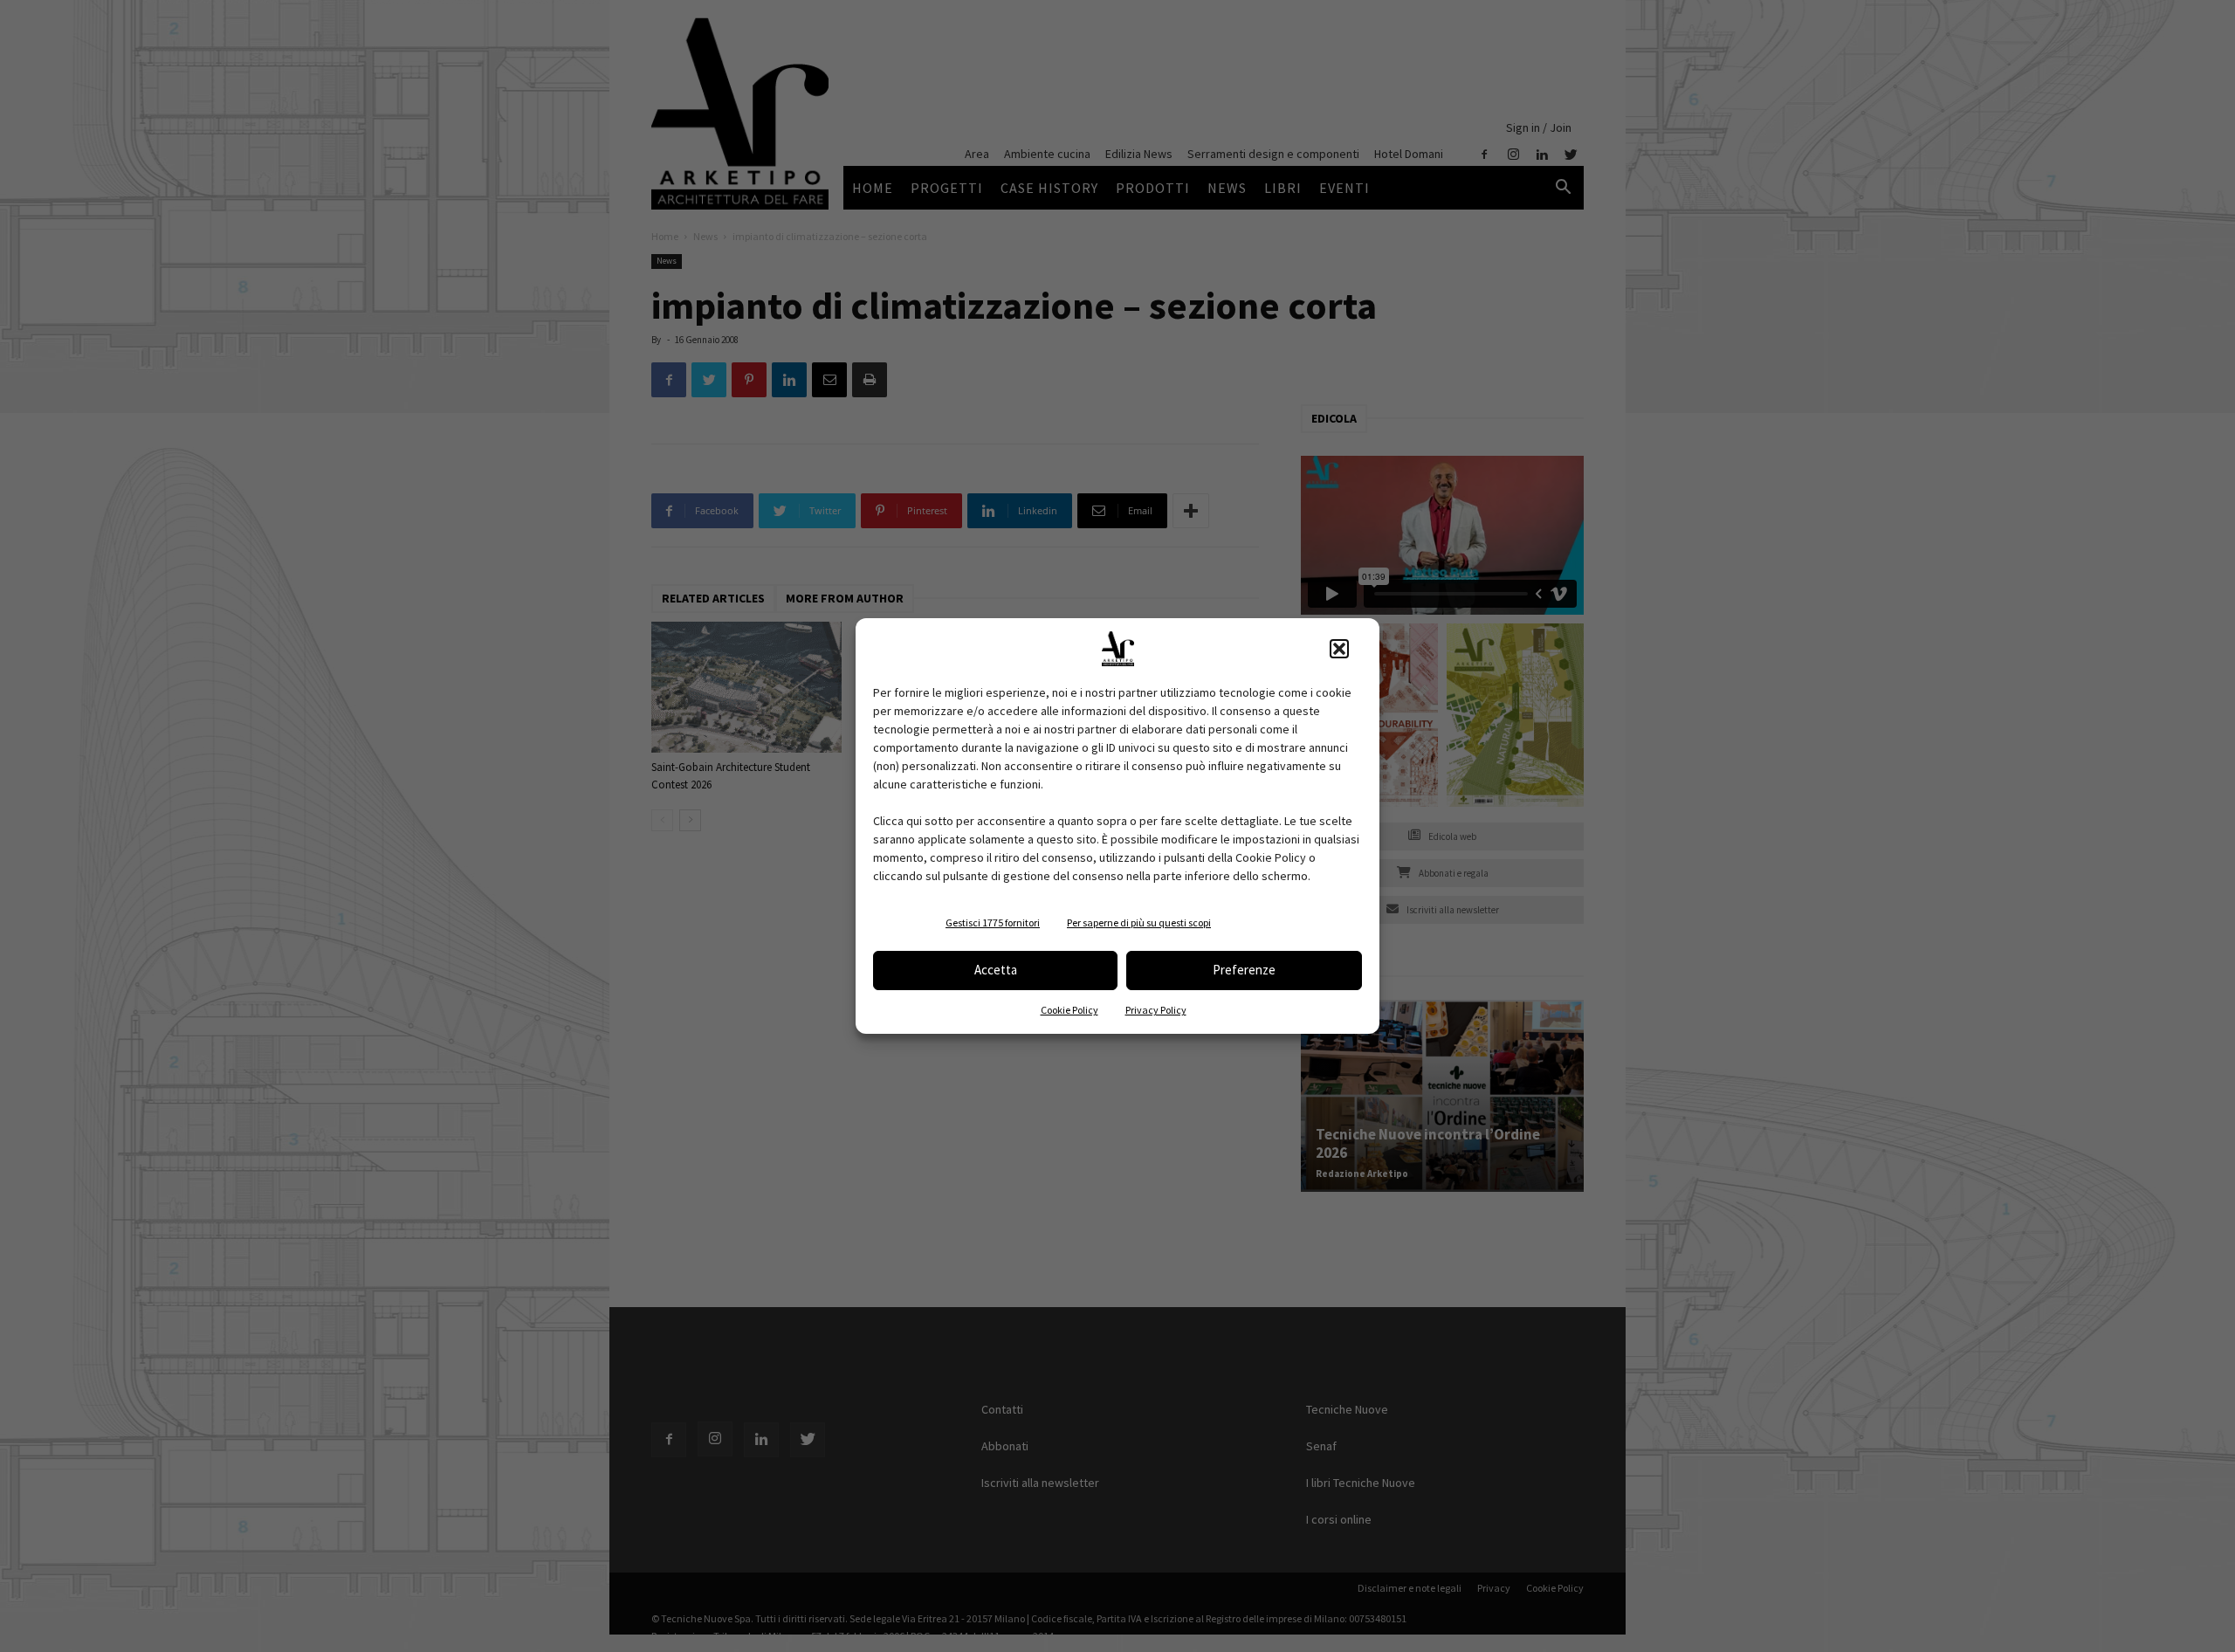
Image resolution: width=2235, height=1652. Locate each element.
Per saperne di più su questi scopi (1139, 922)
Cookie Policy (1069, 1010)
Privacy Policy (1156, 1010)
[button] (1339, 649)
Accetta (996, 970)
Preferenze (1244, 970)
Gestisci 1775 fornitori (993, 922)
